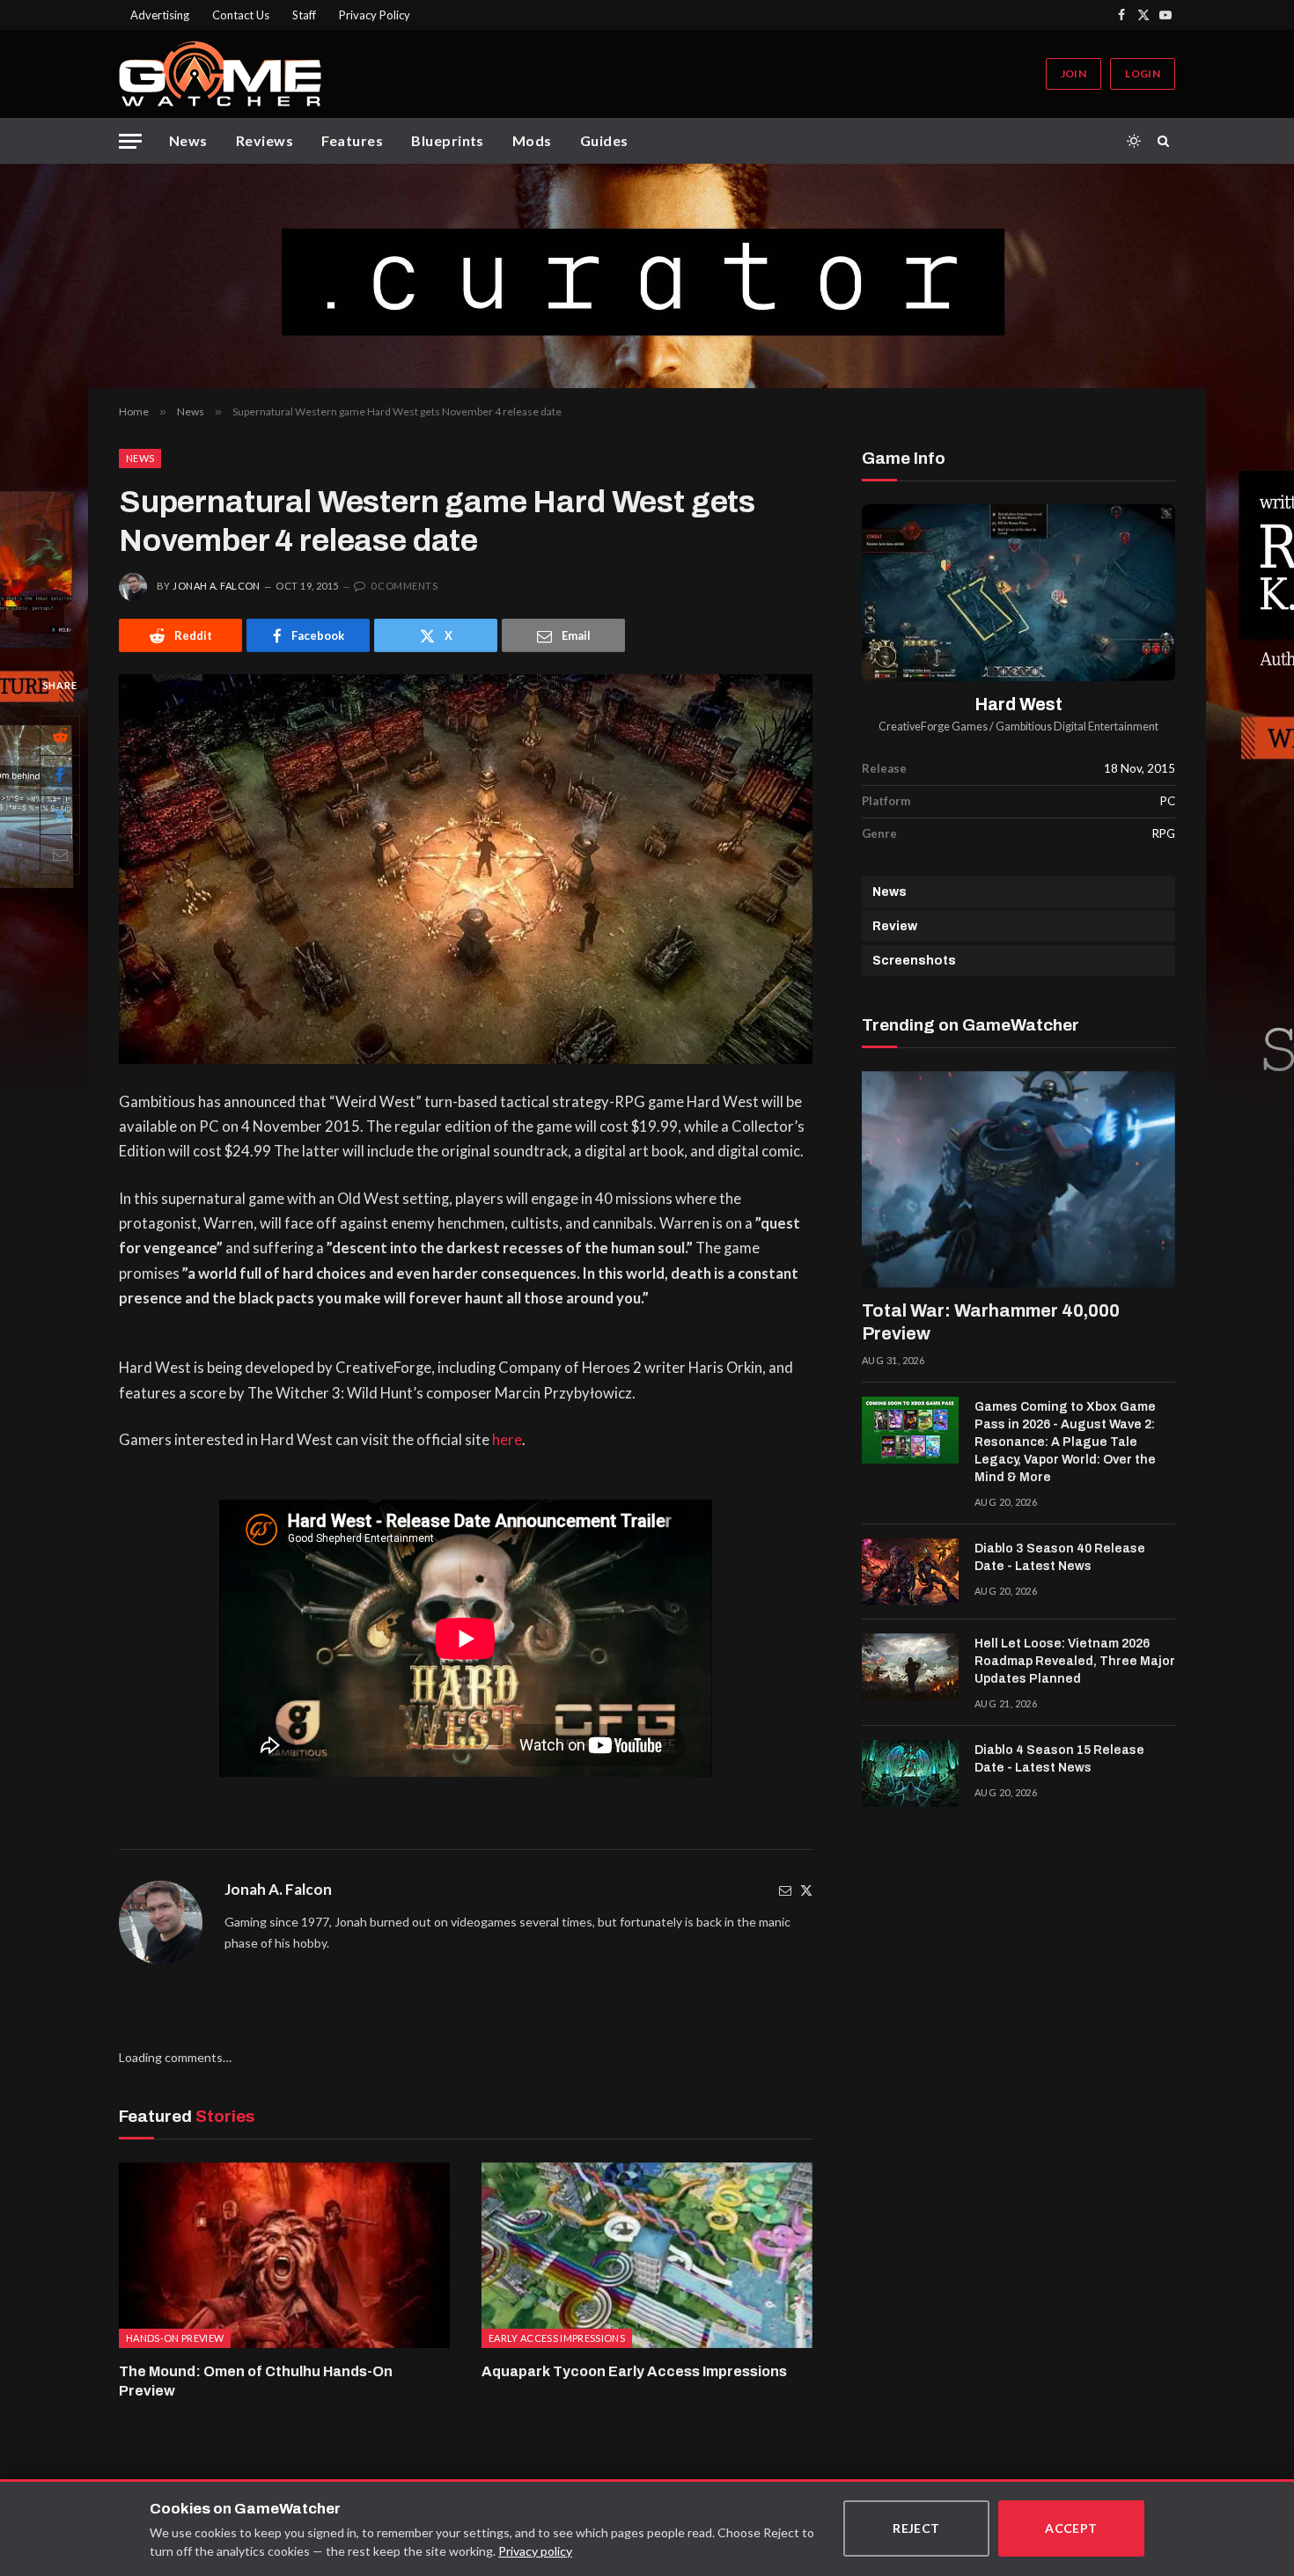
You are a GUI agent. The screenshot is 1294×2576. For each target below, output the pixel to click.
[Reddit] (60, 736)
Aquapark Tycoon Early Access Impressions (634, 2371)
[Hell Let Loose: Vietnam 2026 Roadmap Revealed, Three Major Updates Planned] (910, 1667)
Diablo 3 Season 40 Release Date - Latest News (1060, 1557)
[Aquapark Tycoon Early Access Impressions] (647, 2256)
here (507, 1440)
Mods (532, 140)
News (188, 140)
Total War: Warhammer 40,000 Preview (991, 1322)
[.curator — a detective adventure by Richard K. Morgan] (647, 276)
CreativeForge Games (933, 727)
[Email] (60, 855)
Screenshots (914, 961)
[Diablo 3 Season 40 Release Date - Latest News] (910, 1572)
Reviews (265, 140)
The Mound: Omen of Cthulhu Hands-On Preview (256, 2381)
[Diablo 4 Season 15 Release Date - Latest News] (910, 1773)
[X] (60, 815)
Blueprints (448, 140)
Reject (916, 2528)
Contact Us (241, 15)
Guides (604, 140)
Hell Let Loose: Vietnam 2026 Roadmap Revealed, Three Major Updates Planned (1075, 1661)
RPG (1164, 833)
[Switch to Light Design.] (1134, 141)
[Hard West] (1018, 593)
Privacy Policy (375, 15)
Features (352, 140)
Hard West (1019, 705)
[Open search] (1166, 141)
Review (895, 926)
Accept (1071, 2528)
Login (1143, 73)
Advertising (160, 15)
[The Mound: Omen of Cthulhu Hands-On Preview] (284, 2256)
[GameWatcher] (220, 74)
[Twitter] (806, 1890)
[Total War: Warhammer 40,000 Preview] (1018, 1179)
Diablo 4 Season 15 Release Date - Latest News (1059, 1759)
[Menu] (130, 141)
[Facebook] (60, 775)
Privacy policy (535, 2551)
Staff (304, 15)
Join (1073, 73)
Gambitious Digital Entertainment (1077, 727)
